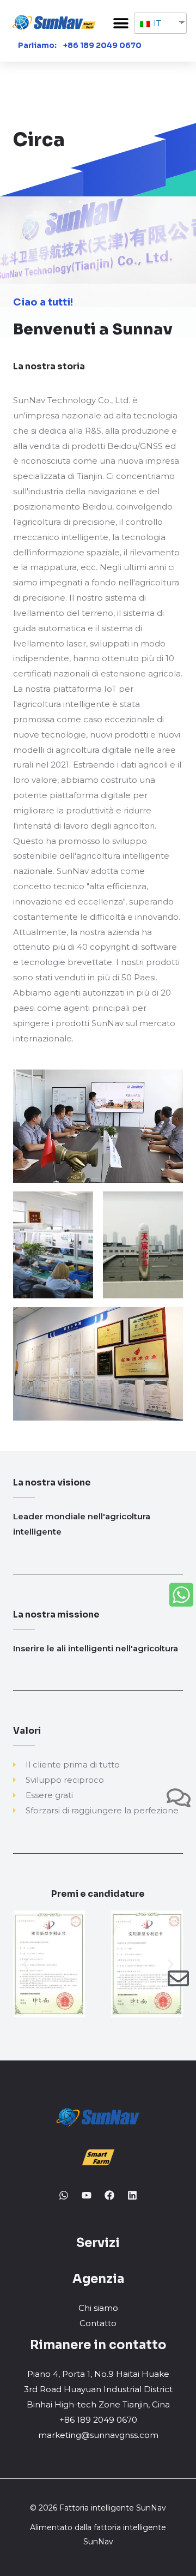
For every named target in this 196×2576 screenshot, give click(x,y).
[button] (121, 23)
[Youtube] (87, 2195)
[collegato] (132, 2195)
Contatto (98, 2323)
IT (156, 23)
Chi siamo (98, 2308)
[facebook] (109, 2195)
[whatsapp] (64, 2195)
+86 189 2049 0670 (102, 45)
